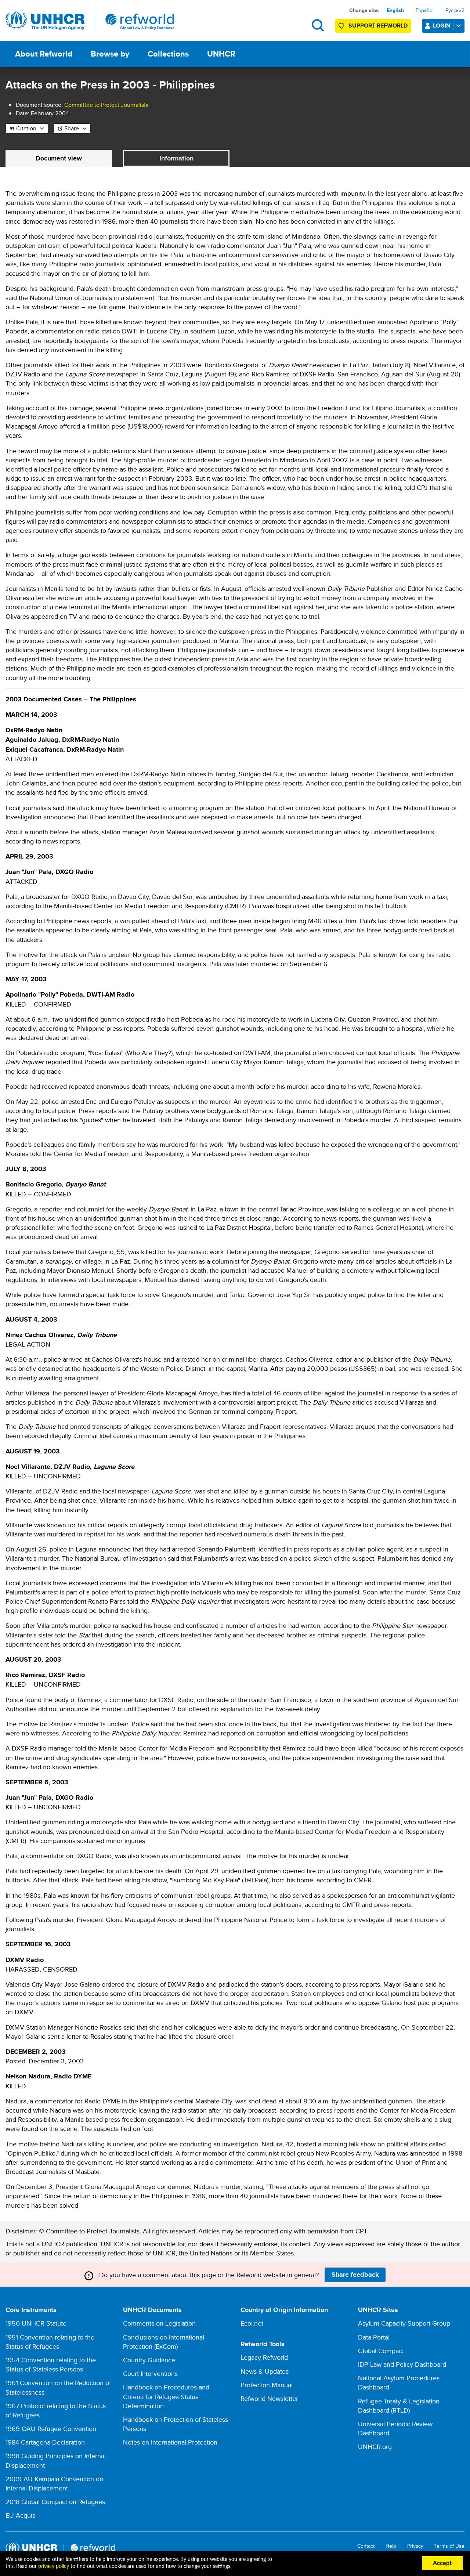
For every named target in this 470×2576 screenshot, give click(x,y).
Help (391, 2546)
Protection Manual (267, 2385)
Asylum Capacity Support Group (404, 2323)
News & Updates (265, 2371)
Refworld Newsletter (269, 2398)
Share (72, 128)
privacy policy (54, 2566)
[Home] (90, 21)
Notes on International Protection (170, 2442)
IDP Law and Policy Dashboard (402, 2364)
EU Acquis (20, 2515)
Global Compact (381, 2351)
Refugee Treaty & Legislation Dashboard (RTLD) (399, 2406)
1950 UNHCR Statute (36, 2323)
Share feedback (355, 2275)
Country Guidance (149, 2360)
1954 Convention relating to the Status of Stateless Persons (51, 2364)
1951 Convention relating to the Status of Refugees (50, 2342)
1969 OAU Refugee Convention (51, 2429)
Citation (26, 128)
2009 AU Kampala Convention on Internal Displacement (54, 2483)
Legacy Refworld (264, 2357)
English (395, 10)
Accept (442, 2563)
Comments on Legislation (159, 2323)
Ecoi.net (252, 2323)
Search (318, 25)
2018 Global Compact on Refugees (55, 2502)
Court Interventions (150, 2373)
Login (442, 26)
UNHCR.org (375, 2447)
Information (176, 158)
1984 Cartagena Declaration (45, 2442)
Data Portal (374, 2337)
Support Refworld (378, 26)
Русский (455, 10)
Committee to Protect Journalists (106, 105)
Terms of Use (449, 2546)
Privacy (415, 2546)
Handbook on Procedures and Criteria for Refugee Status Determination (166, 2396)
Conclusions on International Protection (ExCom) (164, 2342)
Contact (366, 2546)
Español (425, 10)
